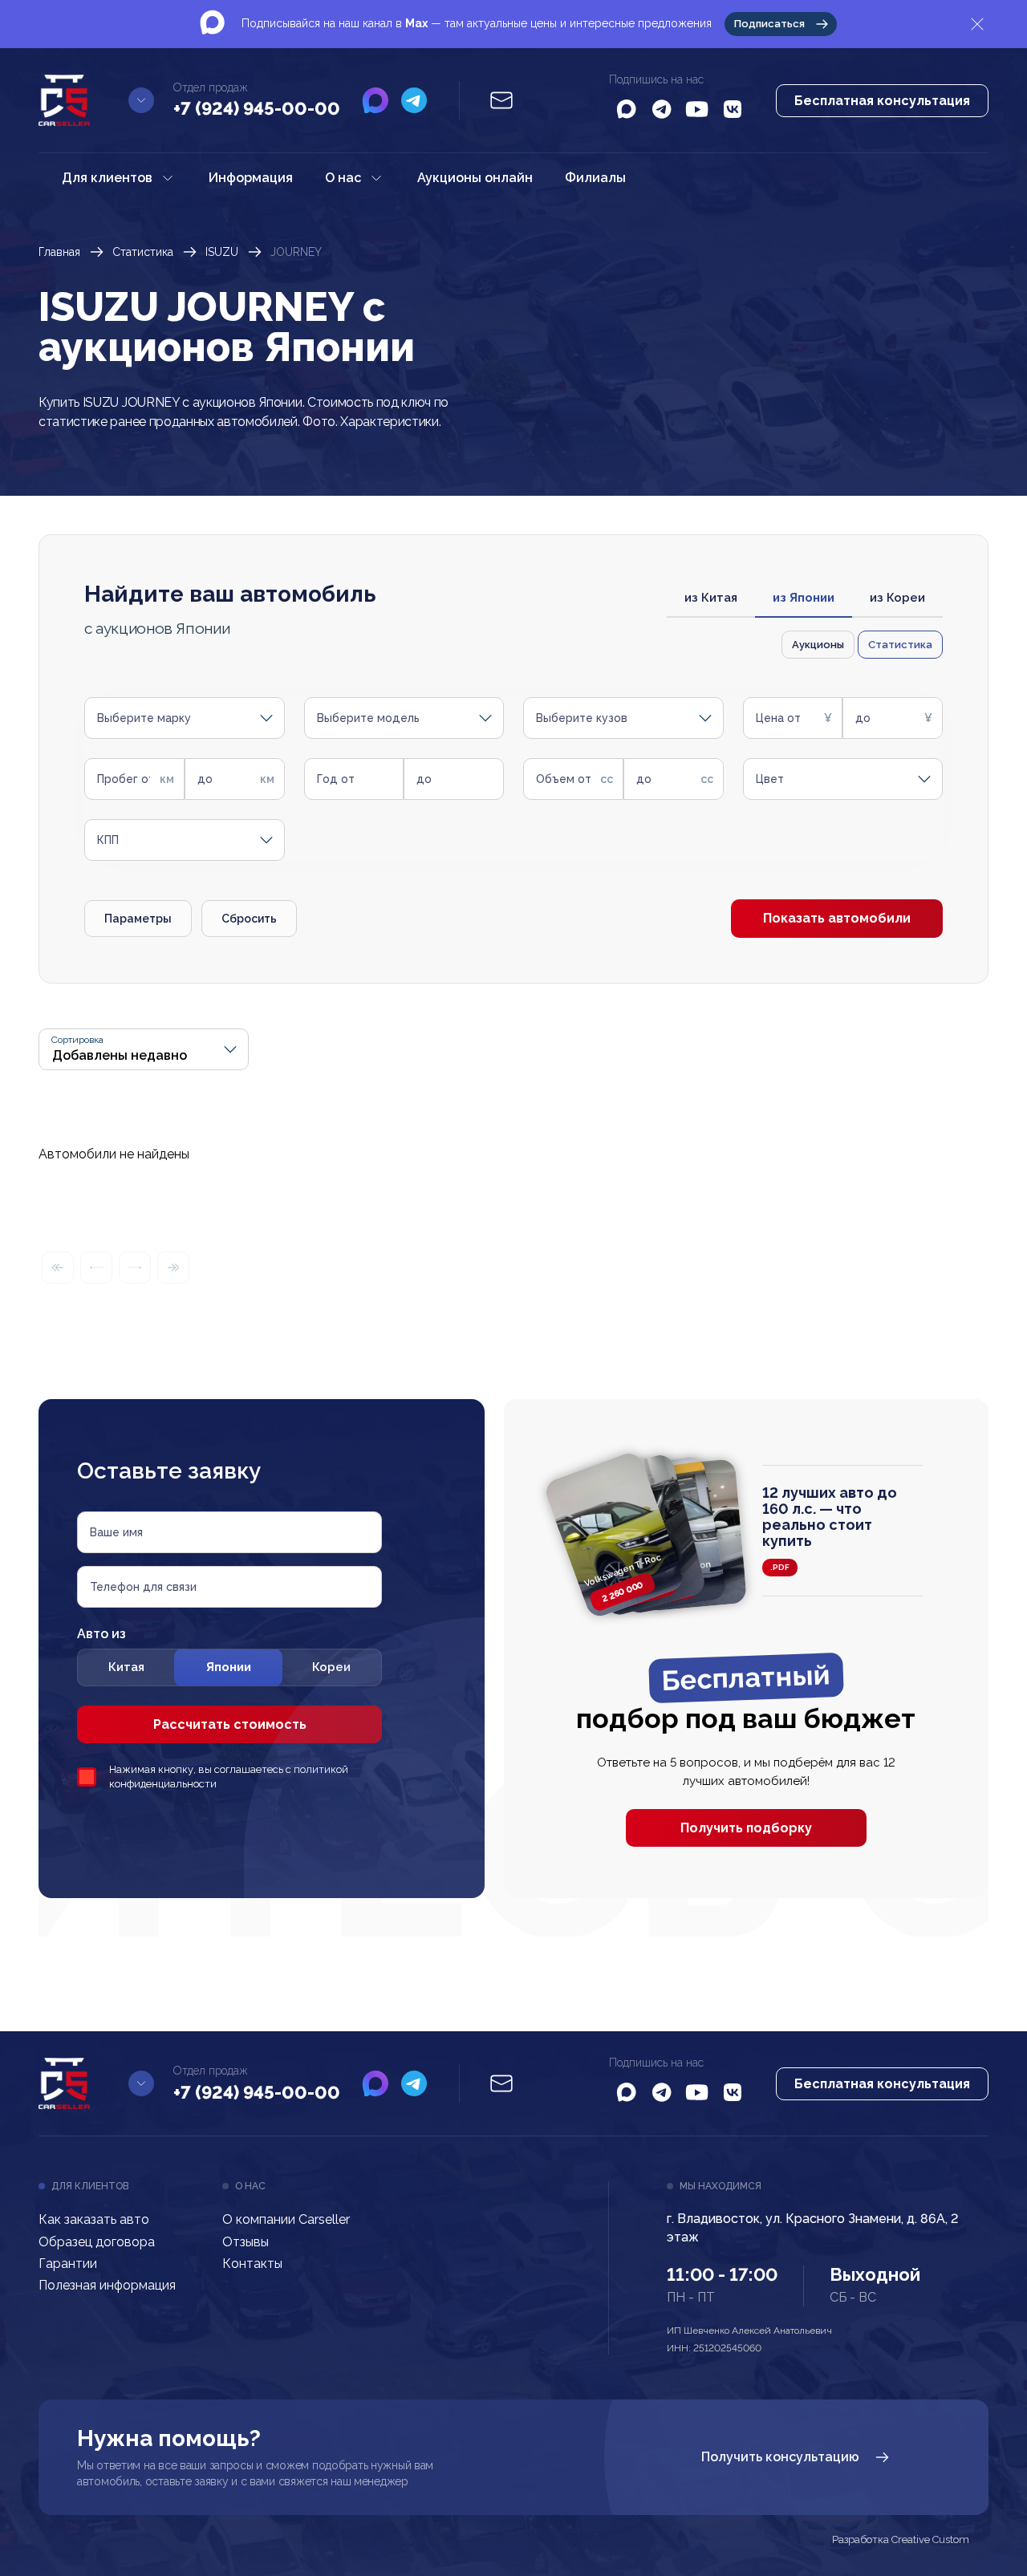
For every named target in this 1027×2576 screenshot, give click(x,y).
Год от (336, 779)
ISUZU (222, 252)
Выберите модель (368, 718)
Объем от (564, 779)
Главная (59, 252)
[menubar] (344, 178)
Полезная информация (107, 2285)
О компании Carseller (286, 2219)
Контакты (252, 2264)
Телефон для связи (143, 1587)
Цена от (778, 718)
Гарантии (68, 2264)
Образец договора (97, 2242)
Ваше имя (116, 1532)
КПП (108, 840)
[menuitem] (119, 178)
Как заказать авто (94, 2219)
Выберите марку (144, 718)
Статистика (143, 252)
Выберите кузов (582, 718)
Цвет (770, 779)
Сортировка (77, 1040)
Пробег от (126, 779)
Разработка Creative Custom (901, 2540)
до (863, 718)
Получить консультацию (780, 2457)
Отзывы (246, 2242)
